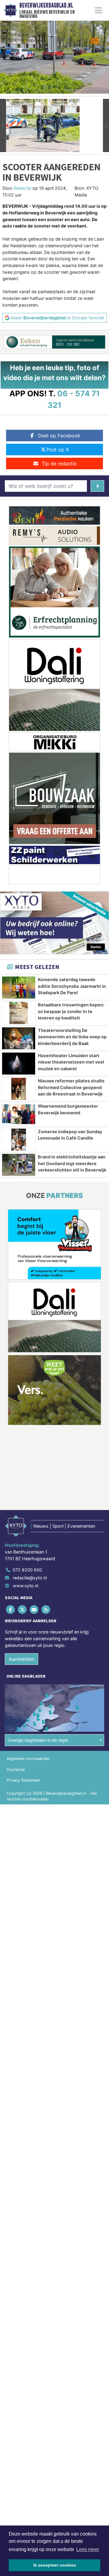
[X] (23, 1610)
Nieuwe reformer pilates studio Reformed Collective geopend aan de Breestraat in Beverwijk (71, 1087)
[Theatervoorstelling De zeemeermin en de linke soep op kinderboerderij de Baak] (19, 1038)
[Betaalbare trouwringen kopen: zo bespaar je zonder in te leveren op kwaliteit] (19, 1013)
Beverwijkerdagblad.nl (46, 5)
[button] (3, 125)
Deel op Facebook (59, 436)
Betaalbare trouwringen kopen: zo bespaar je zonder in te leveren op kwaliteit (71, 1011)
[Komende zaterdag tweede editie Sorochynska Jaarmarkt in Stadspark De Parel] (19, 988)
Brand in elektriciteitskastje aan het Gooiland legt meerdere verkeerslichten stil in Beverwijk (72, 1163)
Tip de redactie (59, 463)
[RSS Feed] (46, 1610)
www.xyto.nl (25, 1586)
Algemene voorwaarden (28, 1759)
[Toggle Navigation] (98, 10)
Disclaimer (16, 1770)
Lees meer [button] (88, 2549)
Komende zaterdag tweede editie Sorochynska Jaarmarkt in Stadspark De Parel (72, 986)
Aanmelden (21, 1659)
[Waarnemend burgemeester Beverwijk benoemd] (19, 1114)
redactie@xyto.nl (30, 1578)
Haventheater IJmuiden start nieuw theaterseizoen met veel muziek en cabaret (71, 1062)
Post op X (58, 450)
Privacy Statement (23, 1780)
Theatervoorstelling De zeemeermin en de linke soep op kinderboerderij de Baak (72, 1037)
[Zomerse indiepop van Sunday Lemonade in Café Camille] (19, 1140)
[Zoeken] (97, 486)
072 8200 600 (27, 1570)
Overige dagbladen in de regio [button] (38, 1740)
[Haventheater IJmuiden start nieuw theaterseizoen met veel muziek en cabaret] (19, 1064)
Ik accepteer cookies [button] (55, 2565)
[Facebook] (11, 1610)
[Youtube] (34, 1610)
